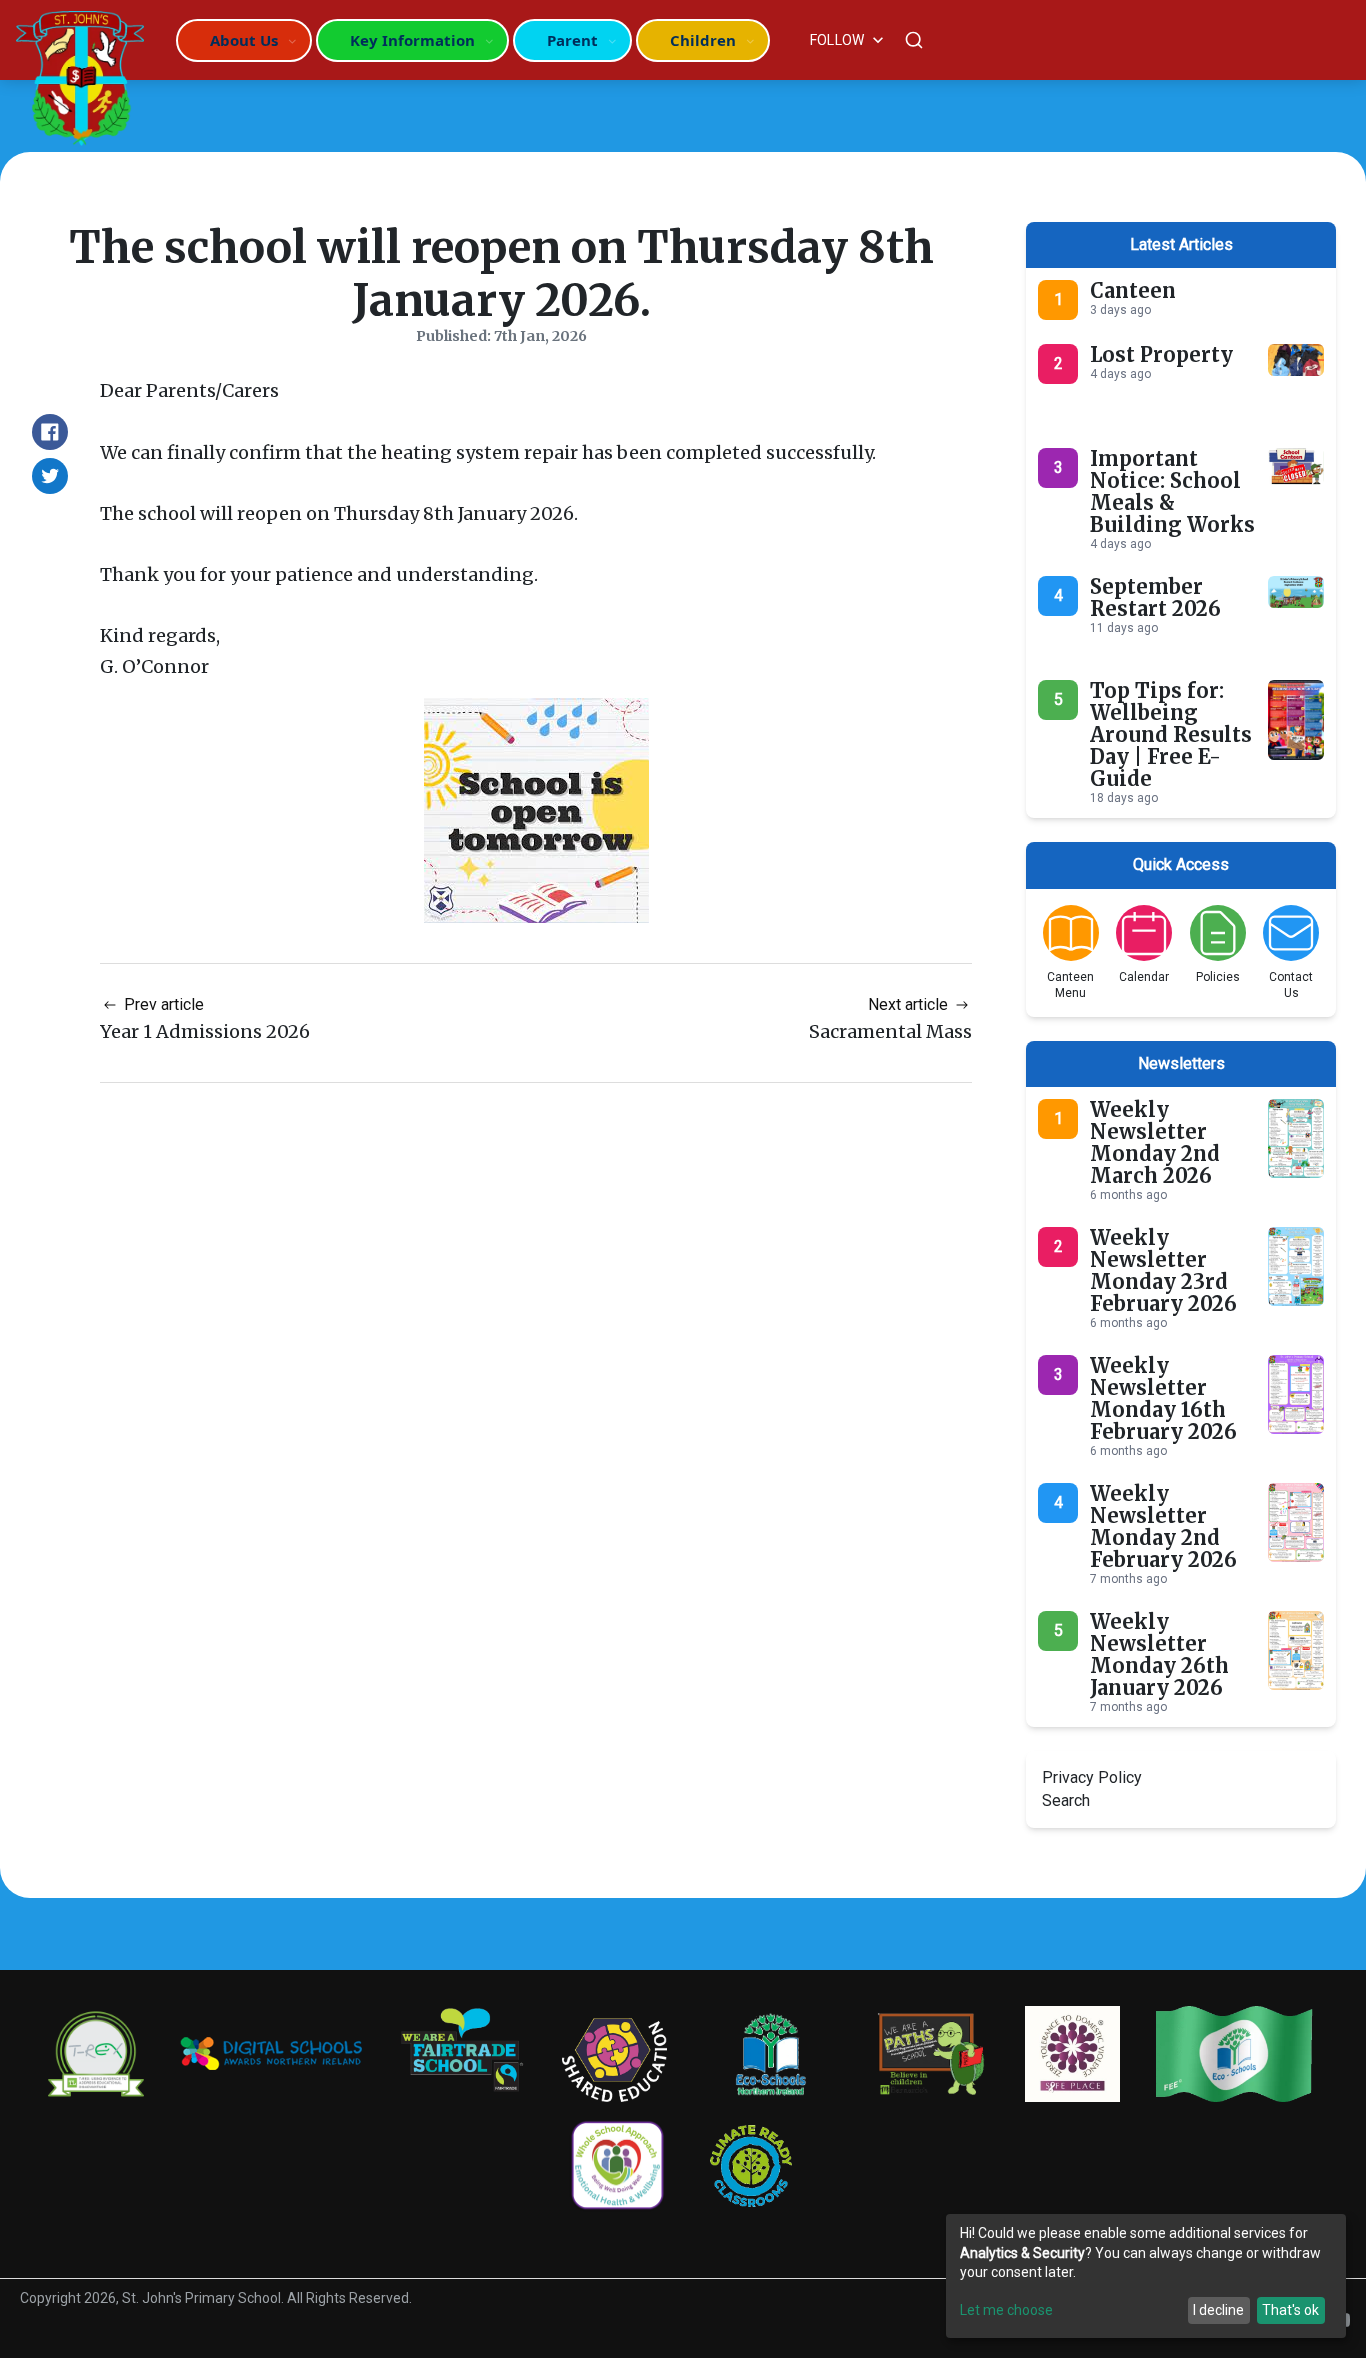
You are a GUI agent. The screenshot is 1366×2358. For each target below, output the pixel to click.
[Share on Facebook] (50, 432)
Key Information (412, 40)
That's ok (1290, 2310)
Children (703, 40)
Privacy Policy (1092, 1777)
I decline (1218, 2310)
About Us (244, 40)
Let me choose (1006, 2310)
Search (1066, 1800)
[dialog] (1146, 2276)
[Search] (914, 40)
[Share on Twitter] (50, 476)
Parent (572, 40)
